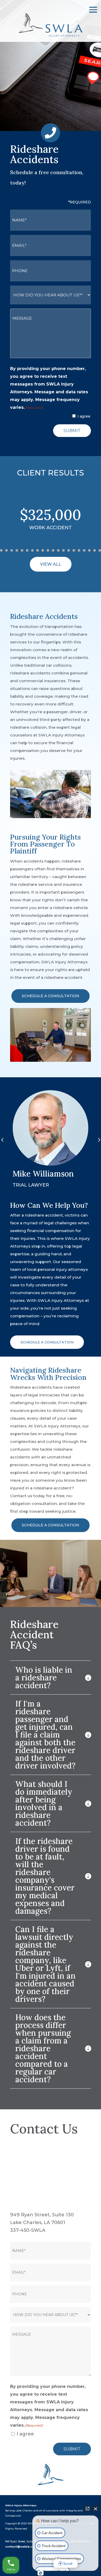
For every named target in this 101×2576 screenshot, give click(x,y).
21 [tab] (84, 550)
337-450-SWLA (28, 2230)
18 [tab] (69, 550)
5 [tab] (1, 550)
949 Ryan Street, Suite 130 (42, 2215)
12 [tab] (38, 550)
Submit (72, 431)
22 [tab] (89, 550)
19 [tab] (74, 550)
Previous (6, 1140)
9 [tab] (22, 550)
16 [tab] (58, 550)
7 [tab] (12, 550)
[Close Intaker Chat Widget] (96, 2509)
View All (51, 564)
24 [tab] (100, 550)
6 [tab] (6, 550)
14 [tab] (48, 550)
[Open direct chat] (88, 2509)
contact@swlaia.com (21, 2547)
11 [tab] (32, 550)
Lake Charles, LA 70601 (38, 2223)
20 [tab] (79, 550)
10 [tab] (27, 550)
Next (95, 1140)
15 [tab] (53, 550)
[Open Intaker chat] (41, 2573)
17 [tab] (63, 550)
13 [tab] (43, 550)
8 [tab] (17, 550)
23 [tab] (95, 550)
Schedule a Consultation (51, 996)
